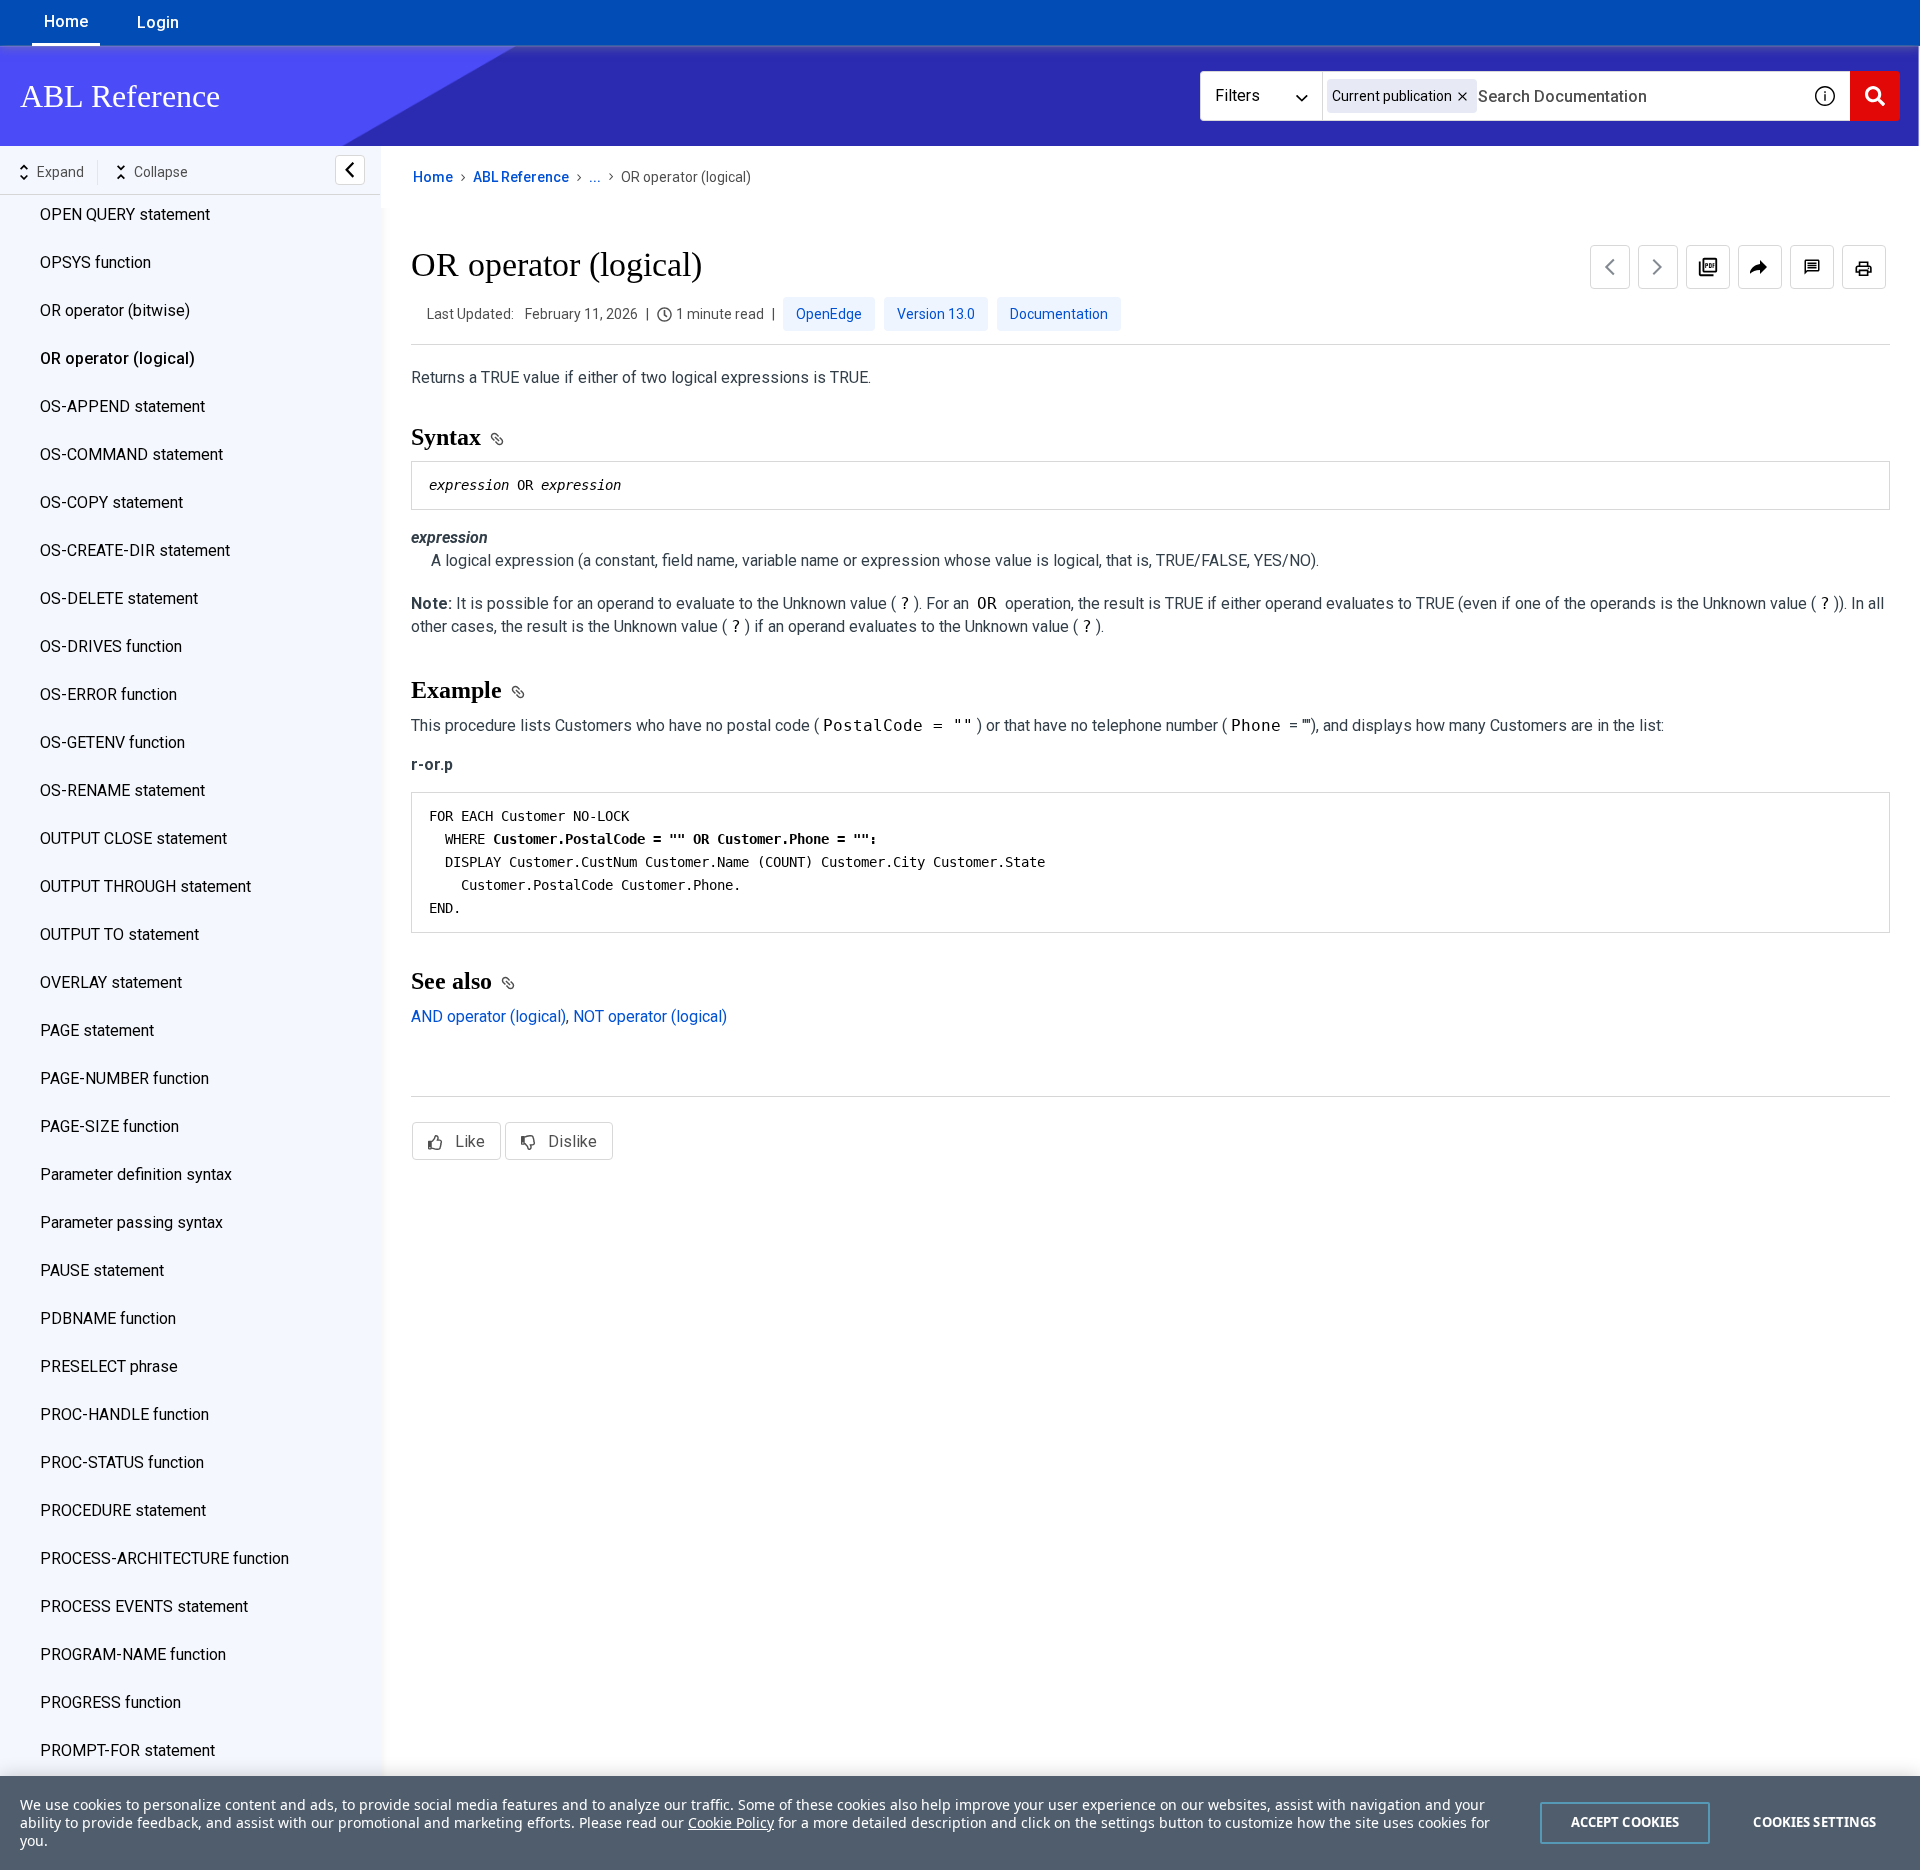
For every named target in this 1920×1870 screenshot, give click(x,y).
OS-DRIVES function (111, 646)
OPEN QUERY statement (125, 214)
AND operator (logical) (488, 1016)
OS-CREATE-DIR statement (135, 550)
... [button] (595, 177)
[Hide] (350, 170)
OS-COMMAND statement (131, 454)
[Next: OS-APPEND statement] (1658, 267)
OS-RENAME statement (122, 790)
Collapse (161, 172)
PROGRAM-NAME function (133, 1654)
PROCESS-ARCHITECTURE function (164, 1558)
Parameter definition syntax (136, 1174)
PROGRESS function (110, 1702)
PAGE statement (97, 1030)
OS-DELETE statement (119, 598)
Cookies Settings (1814, 1822)
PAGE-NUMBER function (124, 1078)
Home (66, 21)
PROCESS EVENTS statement (144, 1606)
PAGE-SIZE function (109, 1126)
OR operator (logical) (117, 358)
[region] (960, 1823)
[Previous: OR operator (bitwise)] (1610, 267)
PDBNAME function (108, 1318)
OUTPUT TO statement (119, 934)
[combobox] (1561, 96)
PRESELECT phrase (109, 1366)
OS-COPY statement (111, 502)
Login (158, 22)
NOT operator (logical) (650, 1016)
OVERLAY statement (111, 982)
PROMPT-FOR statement (127, 1750)
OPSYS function (95, 262)
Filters (1237, 95)
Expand (60, 172)
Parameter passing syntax (131, 1222)
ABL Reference (521, 177)
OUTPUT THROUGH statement (145, 886)
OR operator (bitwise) (115, 310)
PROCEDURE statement (123, 1510)
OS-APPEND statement (122, 406)
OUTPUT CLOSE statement (133, 838)
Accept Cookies (1625, 1822)
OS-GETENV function (112, 742)
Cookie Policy (731, 1822)
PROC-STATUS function (122, 1462)
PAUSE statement (102, 1270)
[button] (1462, 96)
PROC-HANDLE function (124, 1414)
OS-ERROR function (108, 694)
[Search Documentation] (1875, 96)
